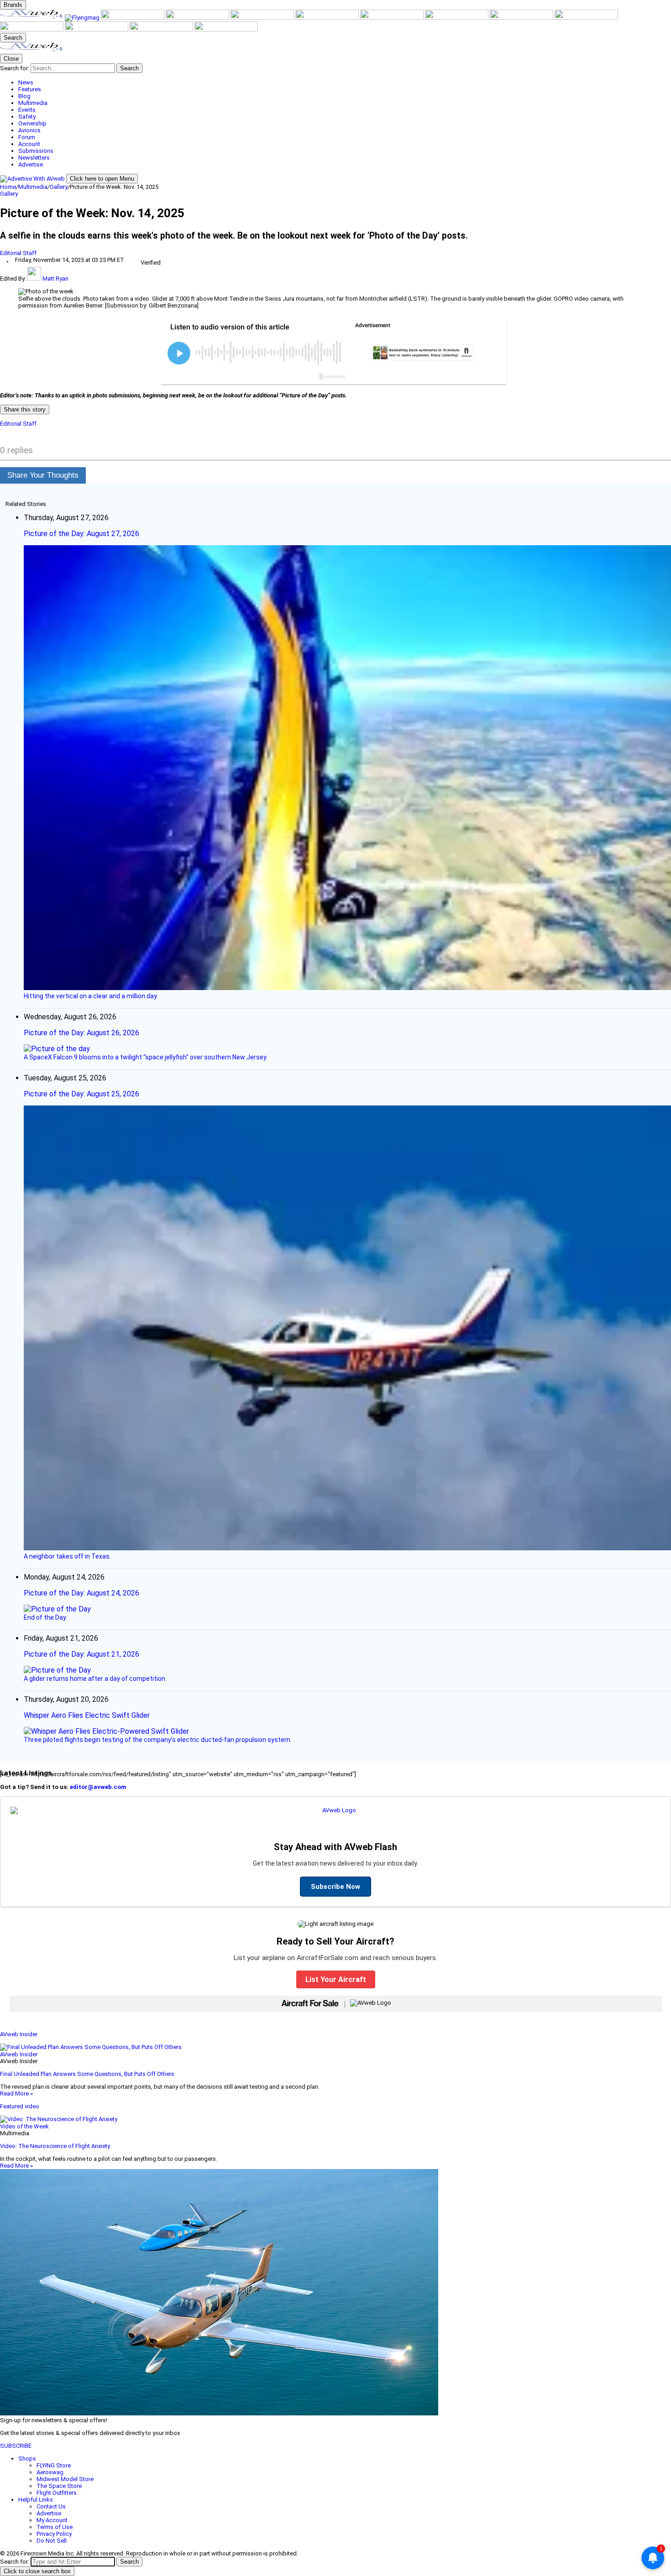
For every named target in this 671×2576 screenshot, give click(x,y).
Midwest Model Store (65, 2479)
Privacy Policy (54, 2534)
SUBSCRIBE (16, 2446)
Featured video (20, 2106)
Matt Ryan (55, 279)
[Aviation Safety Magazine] (32, 29)
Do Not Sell (52, 2541)
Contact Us (51, 2506)
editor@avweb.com (98, 1787)
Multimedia (33, 187)
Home (8, 187)
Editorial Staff (18, 253)
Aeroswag (50, 2472)
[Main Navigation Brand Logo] (32, 50)
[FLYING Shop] (226, 29)
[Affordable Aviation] (457, 18)
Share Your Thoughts (43, 475)
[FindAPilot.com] (162, 29)
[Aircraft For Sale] (198, 18)
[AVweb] (32, 18)
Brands (13, 5)
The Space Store (59, 2486)
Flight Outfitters (57, 2493)
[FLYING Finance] (97, 29)
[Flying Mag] (83, 18)
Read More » (16, 2094)
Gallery (59, 187)
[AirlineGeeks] (133, 18)
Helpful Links (36, 2500)
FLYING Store (54, 2465)
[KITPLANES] (328, 18)
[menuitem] (345, 82)
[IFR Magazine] (586, 18)
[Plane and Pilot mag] (393, 18)
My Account (52, 2520)
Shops (27, 2459)
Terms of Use (55, 2527)
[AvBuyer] (263, 18)
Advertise (49, 2513)
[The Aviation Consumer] (522, 18)
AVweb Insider (19, 2034)
